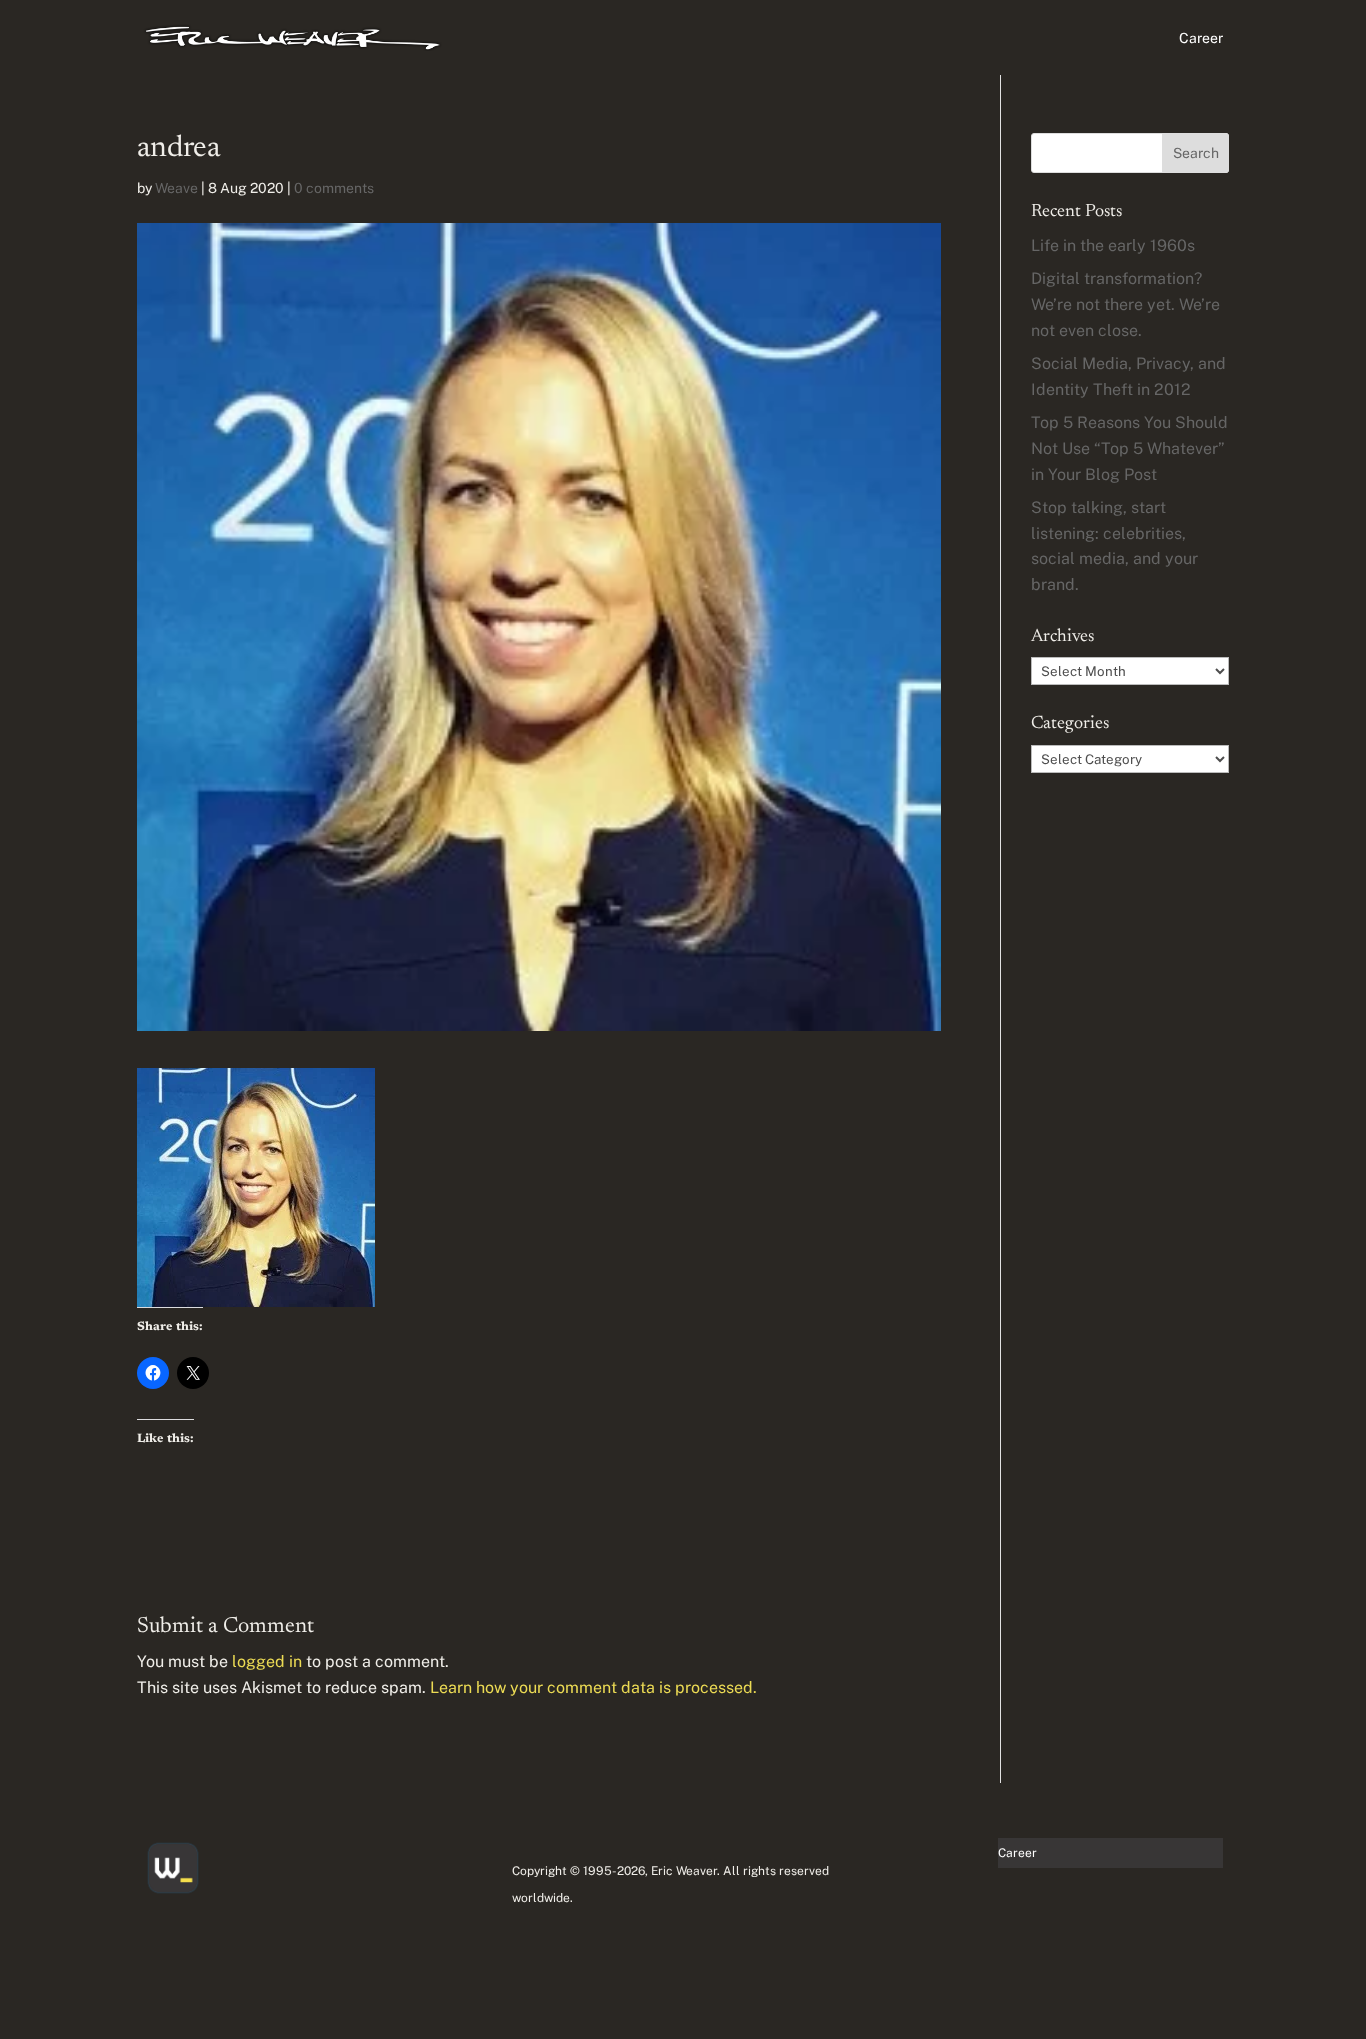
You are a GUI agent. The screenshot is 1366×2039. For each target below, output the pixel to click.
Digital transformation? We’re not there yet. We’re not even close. (1125, 304)
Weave (176, 188)
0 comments (334, 188)
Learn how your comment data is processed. (593, 1687)
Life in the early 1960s (1113, 245)
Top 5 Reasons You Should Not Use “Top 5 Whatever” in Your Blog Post (1129, 448)
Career (1201, 38)
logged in (267, 1661)
